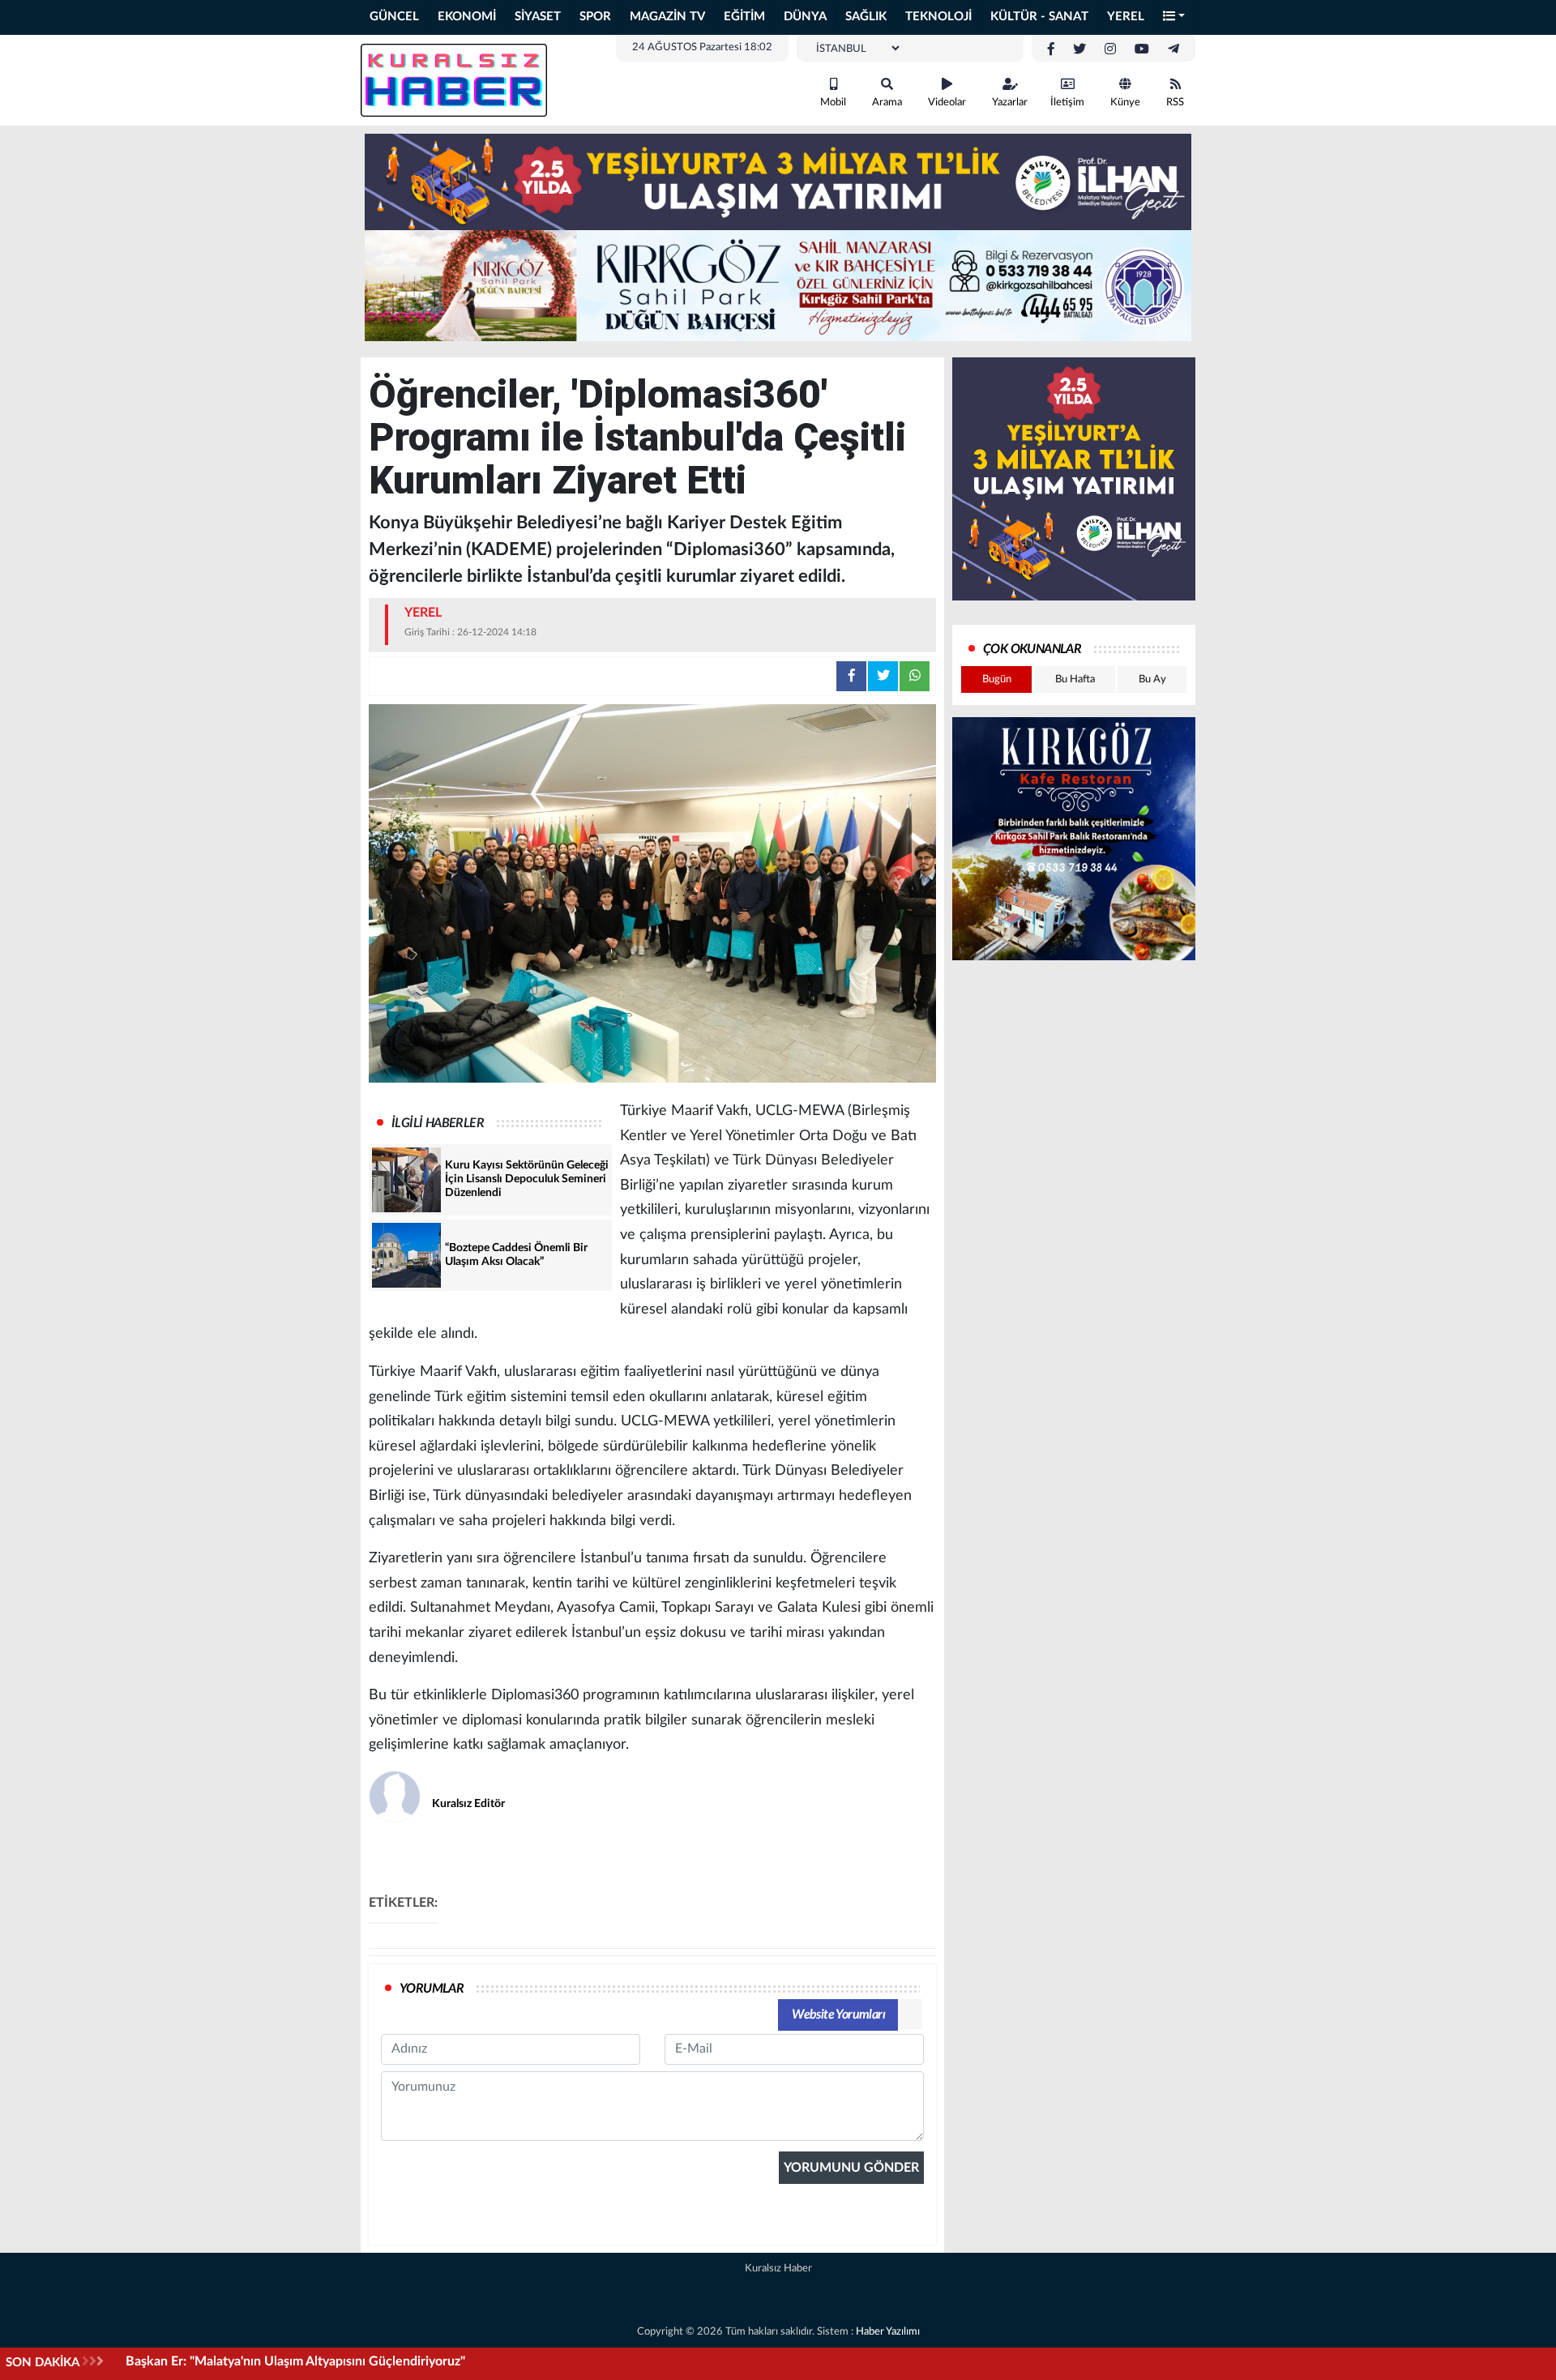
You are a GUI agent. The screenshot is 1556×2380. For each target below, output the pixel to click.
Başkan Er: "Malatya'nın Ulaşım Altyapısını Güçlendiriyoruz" (295, 2361)
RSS (1175, 103)
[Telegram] (1173, 49)
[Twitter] (1079, 49)
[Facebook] (1051, 49)
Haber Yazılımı (888, 2332)
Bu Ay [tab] (1152, 679)
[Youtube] (1142, 49)
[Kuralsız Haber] (454, 79)
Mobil (833, 103)
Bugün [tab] (997, 679)
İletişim (1067, 103)
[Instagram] (1110, 49)
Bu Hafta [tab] (1075, 679)
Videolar (947, 103)
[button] (1174, 17)
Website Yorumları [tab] (838, 2015)
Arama (887, 103)
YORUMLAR (432, 1989)
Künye (1125, 103)
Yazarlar (1010, 103)
